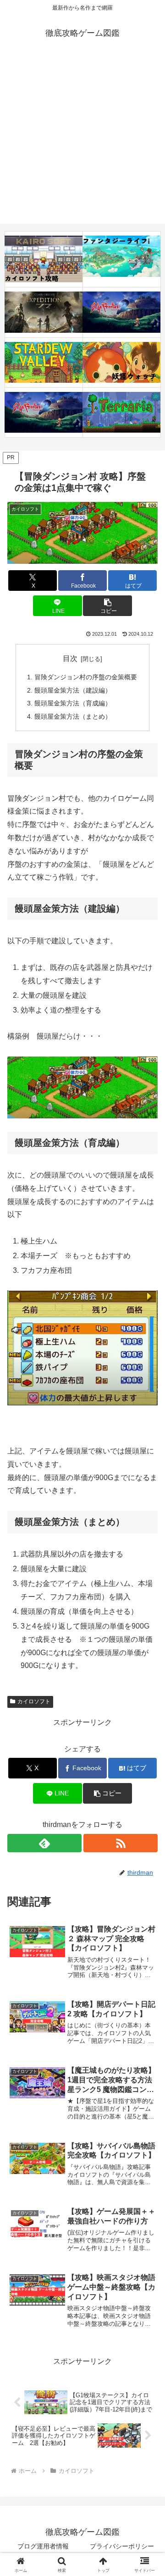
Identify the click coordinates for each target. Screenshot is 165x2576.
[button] (107, 606)
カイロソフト (34, 1701)
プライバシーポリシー (122, 2546)
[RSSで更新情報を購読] (121, 1843)
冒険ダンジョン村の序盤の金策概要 (86, 677)
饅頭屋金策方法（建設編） (73, 690)
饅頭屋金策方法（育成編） (73, 703)
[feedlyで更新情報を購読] (44, 1843)
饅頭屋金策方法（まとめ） (73, 716)
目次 (70, 658)
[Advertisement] (82, 141)
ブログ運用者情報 (43, 2546)
